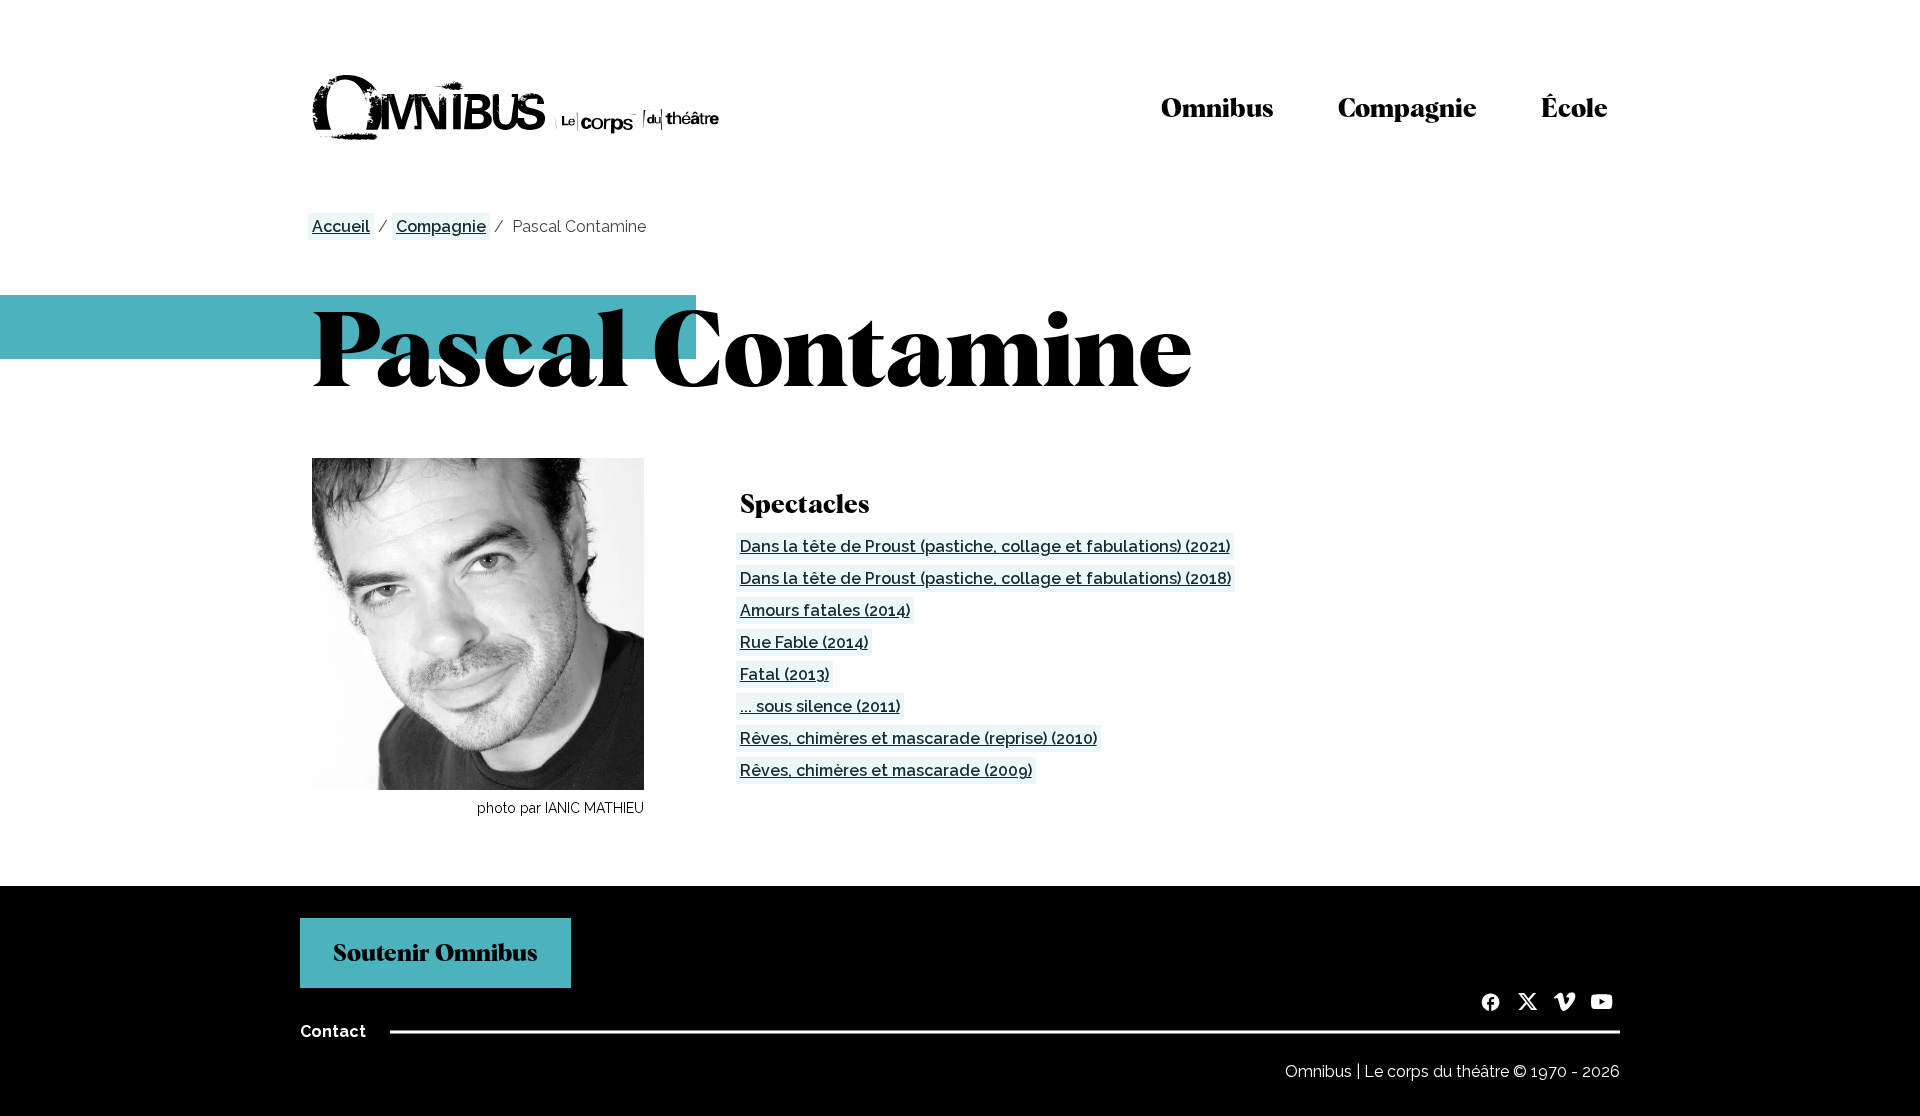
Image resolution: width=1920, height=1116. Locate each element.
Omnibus (1217, 107)
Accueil (341, 226)
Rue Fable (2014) (804, 642)
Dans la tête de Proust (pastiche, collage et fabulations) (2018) (985, 578)
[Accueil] (516, 107)
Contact (333, 1031)
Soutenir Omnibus (435, 952)
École (1574, 107)
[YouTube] (1601, 1004)
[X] (1527, 1004)
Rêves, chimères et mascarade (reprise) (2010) (918, 738)
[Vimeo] (1564, 1004)
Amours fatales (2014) (825, 610)
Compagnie (1407, 107)
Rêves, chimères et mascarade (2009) (886, 770)
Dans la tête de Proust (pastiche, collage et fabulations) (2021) (985, 546)
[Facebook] (1490, 1004)
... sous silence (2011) (820, 706)
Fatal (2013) (784, 674)
